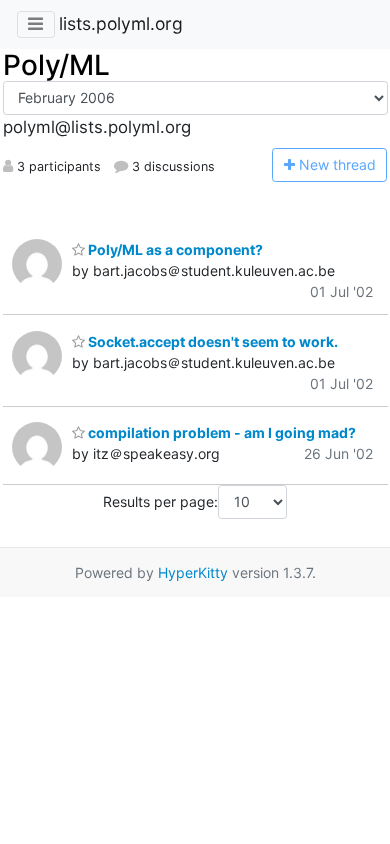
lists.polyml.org (121, 23)
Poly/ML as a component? (174, 249)
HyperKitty (193, 572)
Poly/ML (56, 65)
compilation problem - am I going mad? (220, 432)
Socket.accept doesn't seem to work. (211, 341)
